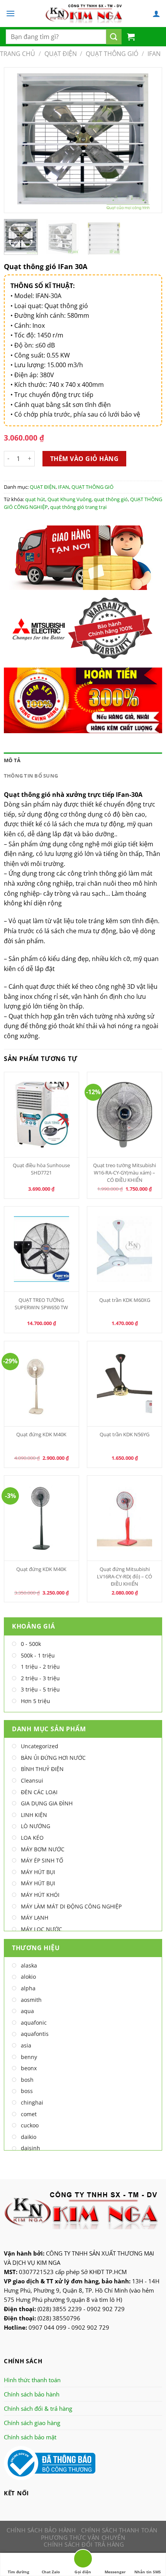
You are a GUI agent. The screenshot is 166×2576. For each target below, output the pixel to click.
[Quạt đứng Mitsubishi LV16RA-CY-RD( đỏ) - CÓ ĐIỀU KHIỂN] (125, 1518)
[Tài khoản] (156, 14)
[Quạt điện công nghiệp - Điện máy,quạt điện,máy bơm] (84, 14)
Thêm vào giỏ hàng (84, 459)
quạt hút (35, 499)
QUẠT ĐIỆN (61, 54)
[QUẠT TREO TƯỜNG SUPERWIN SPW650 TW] (42, 1249)
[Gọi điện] (83, 2560)
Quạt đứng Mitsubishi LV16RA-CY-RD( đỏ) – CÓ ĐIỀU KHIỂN (124, 1576)
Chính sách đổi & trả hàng (38, 2408)
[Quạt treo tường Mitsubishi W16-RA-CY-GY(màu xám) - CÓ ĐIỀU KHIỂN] (125, 1115)
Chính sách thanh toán (119, 2530)
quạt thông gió (111, 499)
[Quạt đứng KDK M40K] (42, 1384)
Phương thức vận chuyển (83, 2537)
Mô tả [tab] (12, 760)
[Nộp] (114, 37)
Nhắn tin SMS (148, 2572)
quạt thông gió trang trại (78, 507)
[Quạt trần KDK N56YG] (125, 1384)
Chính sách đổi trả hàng (84, 2544)
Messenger (115, 2572)
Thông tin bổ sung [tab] (31, 776)
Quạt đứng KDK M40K (41, 1434)
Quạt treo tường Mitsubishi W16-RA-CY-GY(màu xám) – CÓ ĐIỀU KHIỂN (124, 1173)
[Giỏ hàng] (131, 37)
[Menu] (10, 13)
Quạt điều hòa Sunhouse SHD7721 (41, 1169)
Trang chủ (18, 54)
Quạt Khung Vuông (69, 499)
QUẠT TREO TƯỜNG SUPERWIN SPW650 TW (41, 1304)
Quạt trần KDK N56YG (124, 1434)
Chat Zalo (51, 2572)
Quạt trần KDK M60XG (125, 1300)
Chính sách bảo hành (32, 2394)
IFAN (154, 54)
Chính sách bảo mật (30, 2437)
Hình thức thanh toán (32, 2380)
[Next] (149, 140)
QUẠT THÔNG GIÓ (112, 54)
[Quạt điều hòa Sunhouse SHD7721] (42, 1115)
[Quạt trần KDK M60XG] (125, 1249)
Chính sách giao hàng (32, 2423)
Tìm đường (19, 2572)
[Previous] (17, 140)
